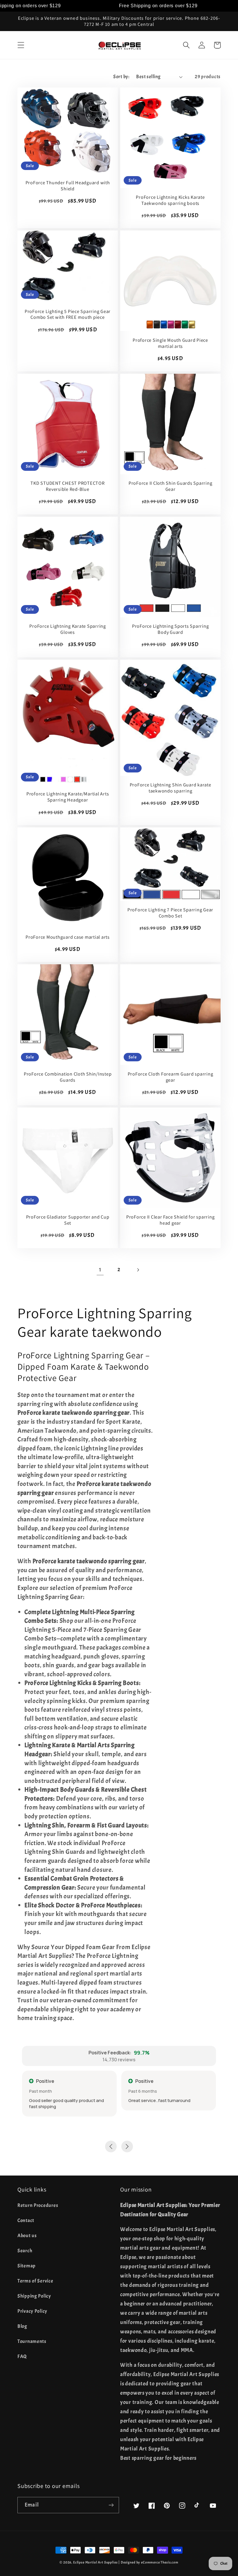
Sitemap (27, 2266)
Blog (22, 2326)
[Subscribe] (111, 2505)
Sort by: (121, 77)
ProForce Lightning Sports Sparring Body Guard (171, 629)
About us (27, 2236)
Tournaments (32, 2341)
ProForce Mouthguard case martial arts (68, 937)
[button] (21, 45)
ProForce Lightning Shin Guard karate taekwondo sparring (171, 788)
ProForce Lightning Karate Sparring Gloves (68, 629)
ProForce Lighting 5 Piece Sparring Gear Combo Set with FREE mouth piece (68, 314)
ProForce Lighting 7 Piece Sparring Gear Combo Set (170, 913)
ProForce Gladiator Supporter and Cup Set (68, 1220)
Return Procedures (38, 2205)
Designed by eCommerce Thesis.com (150, 2562)
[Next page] (138, 1270)
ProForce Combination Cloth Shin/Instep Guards (68, 1077)
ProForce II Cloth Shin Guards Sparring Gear (171, 486)
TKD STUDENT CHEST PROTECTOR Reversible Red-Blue (67, 486)
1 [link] (100, 1270)
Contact (26, 2220)
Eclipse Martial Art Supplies (95, 2562)
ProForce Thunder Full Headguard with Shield (68, 186)
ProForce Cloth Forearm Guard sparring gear (171, 1077)
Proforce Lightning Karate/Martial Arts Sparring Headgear (68, 797)
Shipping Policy (34, 2296)
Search (25, 2251)
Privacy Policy (32, 2311)
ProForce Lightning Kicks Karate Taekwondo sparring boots (170, 200)
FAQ (22, 2356)
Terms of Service (35, 2281)
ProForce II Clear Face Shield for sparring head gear (171, 1220)
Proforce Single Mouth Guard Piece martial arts (170, 343)
